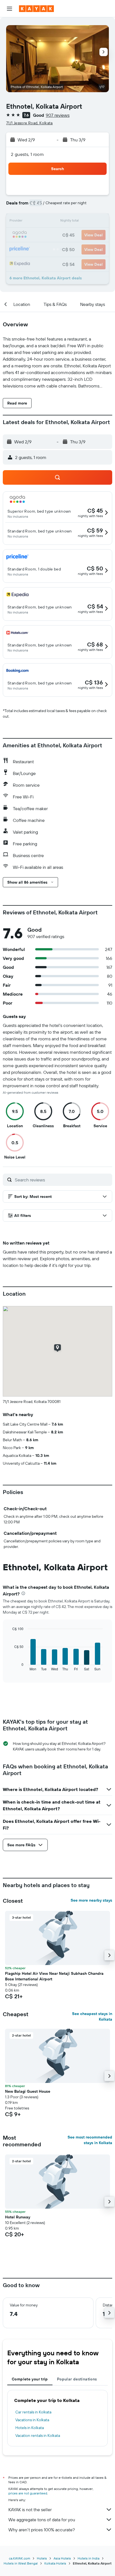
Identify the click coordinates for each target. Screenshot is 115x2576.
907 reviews (58, 115)
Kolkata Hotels (55, 2563)
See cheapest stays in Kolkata (92, 2016)
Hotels (42, 2558)
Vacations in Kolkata (32, 2420)
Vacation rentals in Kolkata (38, 2435)
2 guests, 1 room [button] (27, 154)
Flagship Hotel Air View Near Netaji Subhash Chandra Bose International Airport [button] (54, 1976)
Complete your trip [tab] (30, 2379)
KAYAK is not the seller (30, 2510)
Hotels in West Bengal (21, 2563)
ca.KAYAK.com (20, 2558)
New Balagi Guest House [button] (28, 2091)
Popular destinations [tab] (77, 2379)
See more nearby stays (91, 1900)
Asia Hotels (62, 2558)
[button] (9, 9)
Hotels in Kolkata (30, 2428)
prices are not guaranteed (28, 2493)
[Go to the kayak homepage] (36, 9)
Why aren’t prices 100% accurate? (42, 2530)
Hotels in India (88, 2558)
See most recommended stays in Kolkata (90, 2140)
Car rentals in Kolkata (33, 2412)
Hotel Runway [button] (18, 2217)
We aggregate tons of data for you (42, 2520)
